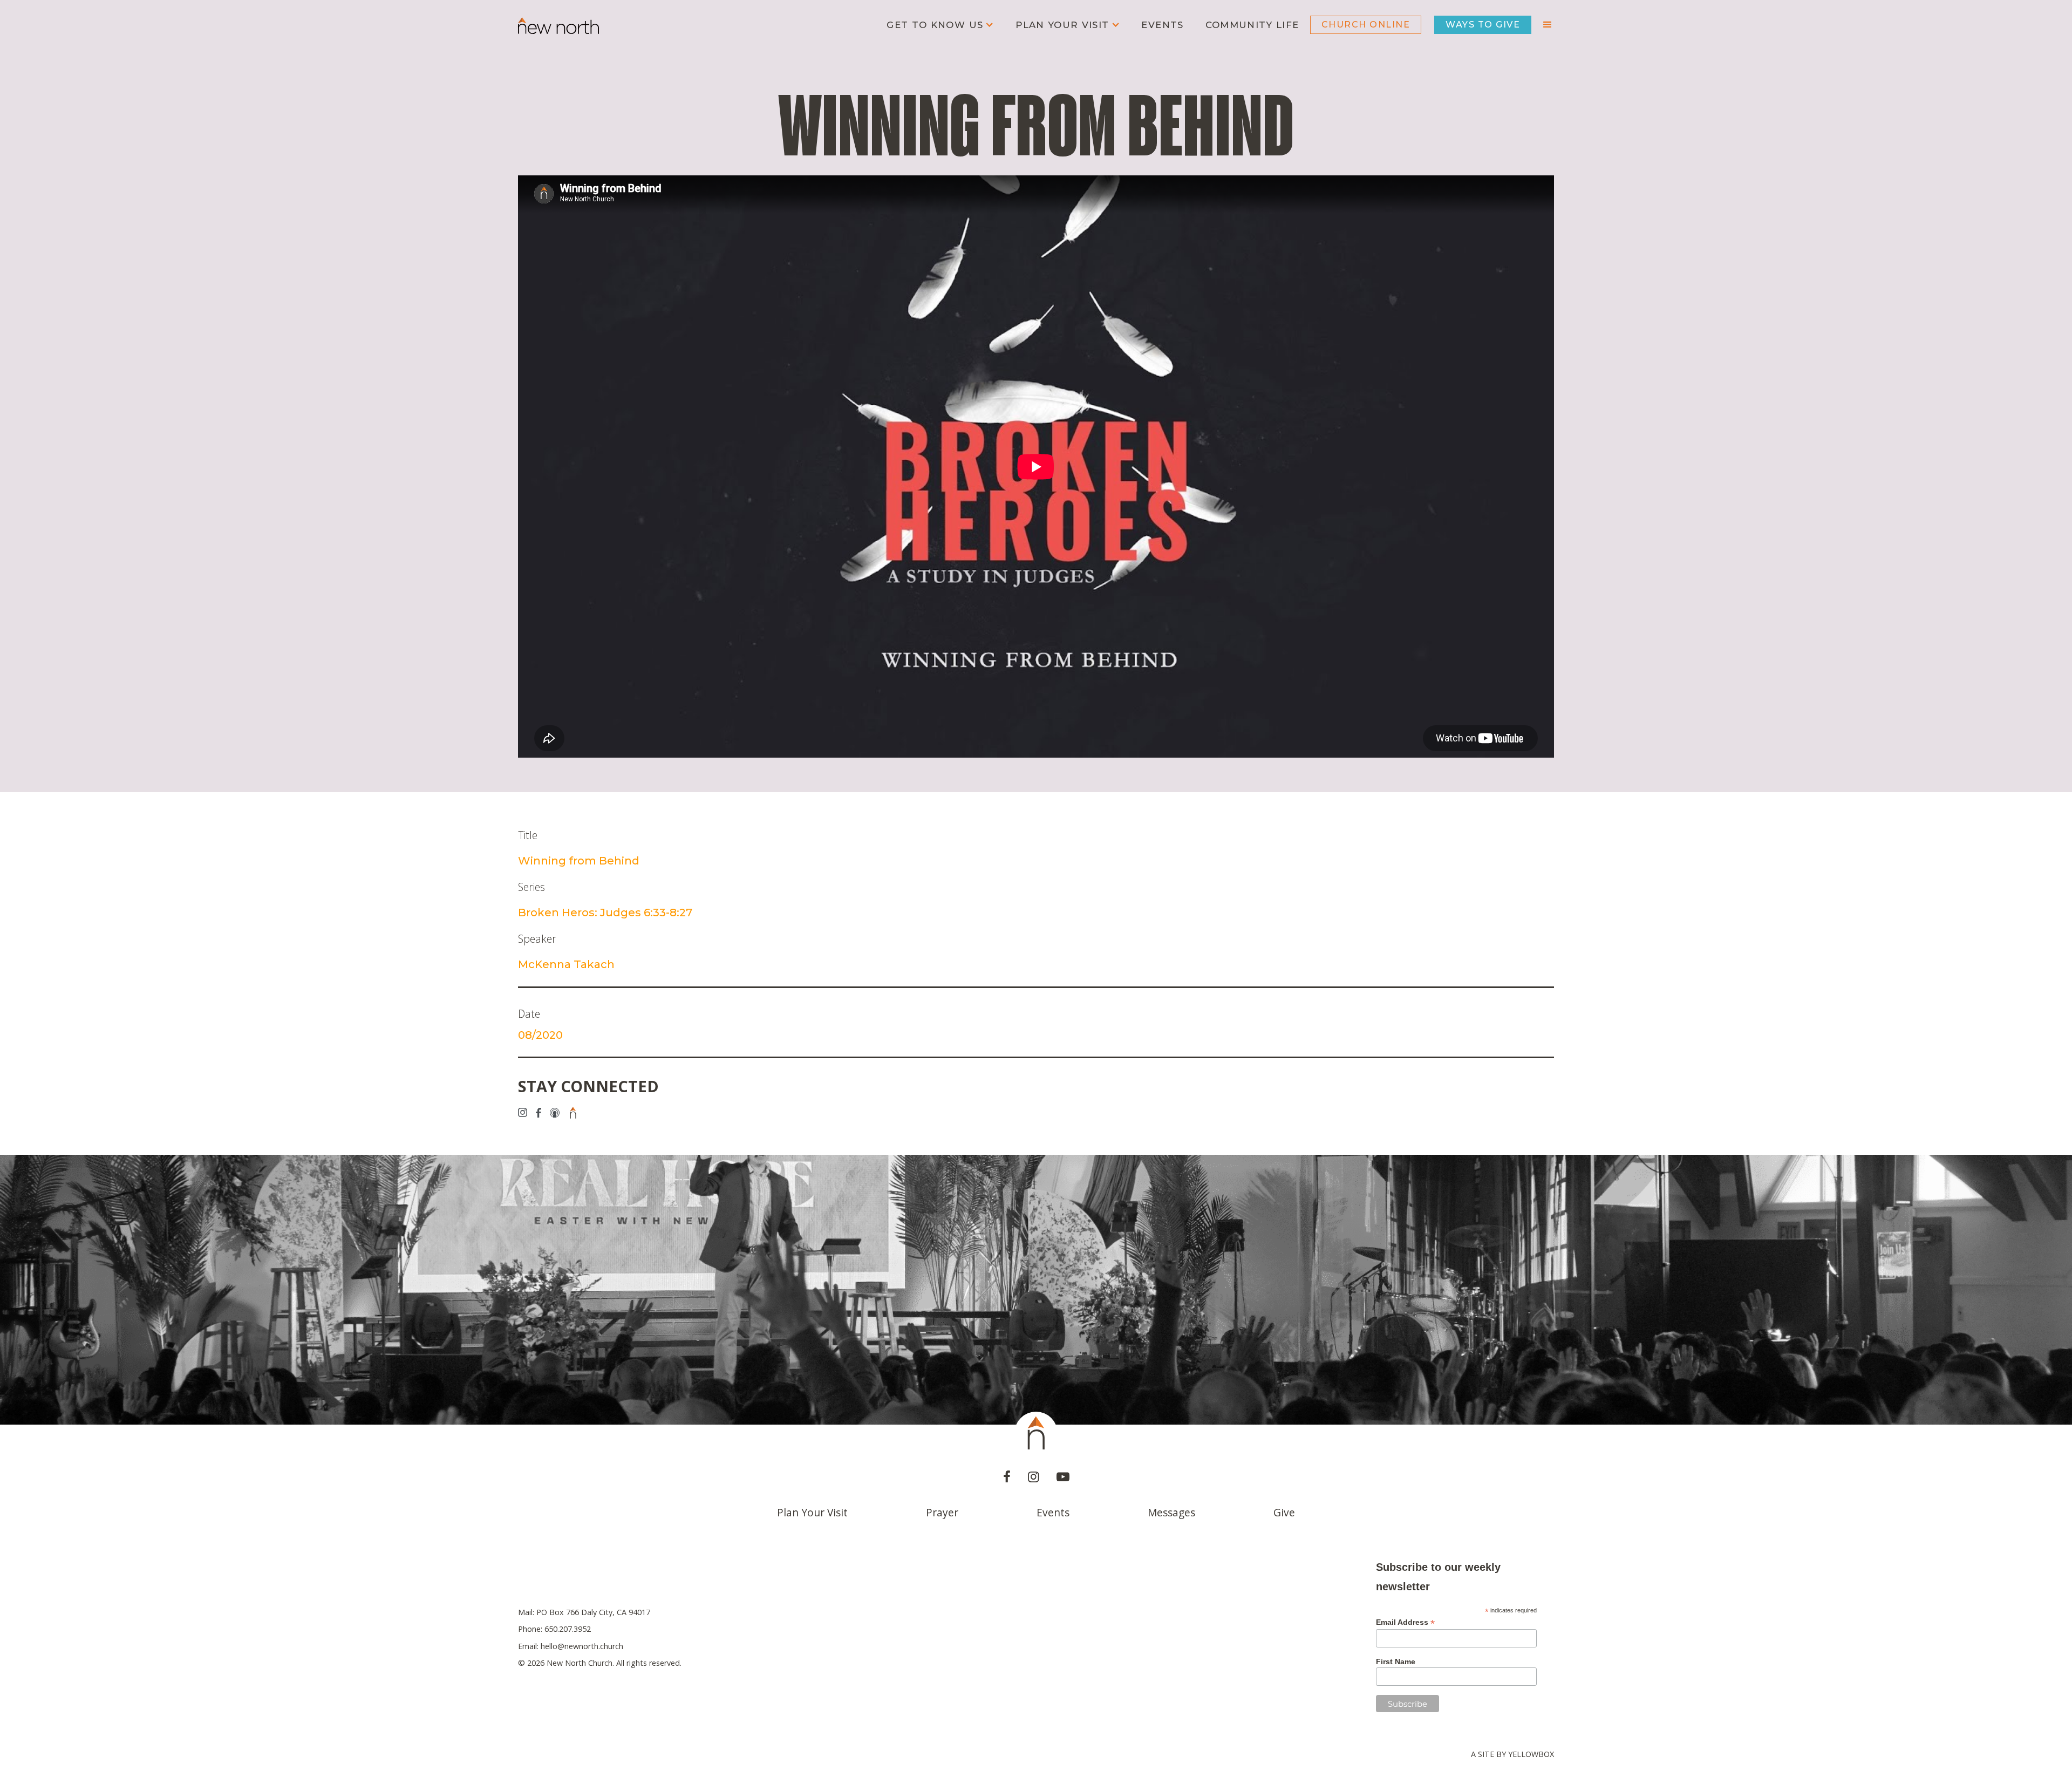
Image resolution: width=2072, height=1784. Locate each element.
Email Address (1405, 1622)
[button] (940, 25)
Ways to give (1483, 25)
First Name (1396, 1662)
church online (1366, 25)
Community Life (1252, 25)
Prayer (942, 1512)
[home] (558, 25)
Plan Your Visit (812, 1512)
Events (1162, 25)
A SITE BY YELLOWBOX (1512, 1754)
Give (1284, 1512)
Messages (1171, 1512)
